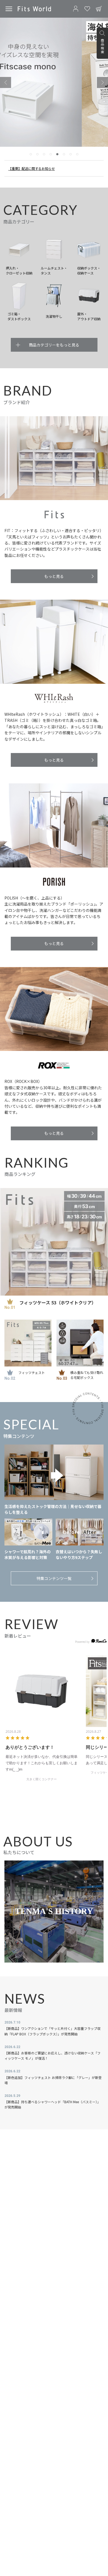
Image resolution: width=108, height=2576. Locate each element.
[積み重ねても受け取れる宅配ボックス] (80, 1343)
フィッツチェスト (32, 1372)
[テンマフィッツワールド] (34, 9)
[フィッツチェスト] (28, 1343)
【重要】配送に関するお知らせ (32, 168)
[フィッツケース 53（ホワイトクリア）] (54, 1242)
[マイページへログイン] (76, 9)
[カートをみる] (99, 9)
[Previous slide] (6, 82)
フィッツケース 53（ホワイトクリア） (58, 1302)
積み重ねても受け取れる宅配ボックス (87, 1375)
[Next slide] (102, 82)
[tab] (31, 154)
